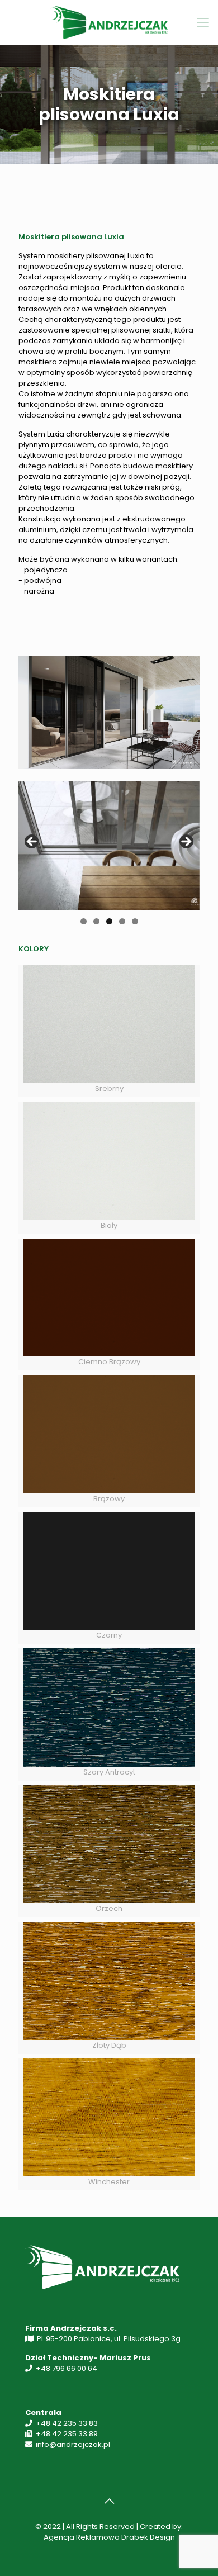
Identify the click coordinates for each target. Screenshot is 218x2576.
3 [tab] (109, 921)
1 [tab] (84, 921)
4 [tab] (122, 921)
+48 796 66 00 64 (67, 2368)
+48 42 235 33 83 (67, 2423)
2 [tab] (96, 921)
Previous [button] (32, 842)
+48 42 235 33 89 (67, 2434)
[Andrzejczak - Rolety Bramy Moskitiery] (109, 22)
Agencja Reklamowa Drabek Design (109, 2537)
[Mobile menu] (203, 22)
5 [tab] (135, 921)
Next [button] (186, 842)
